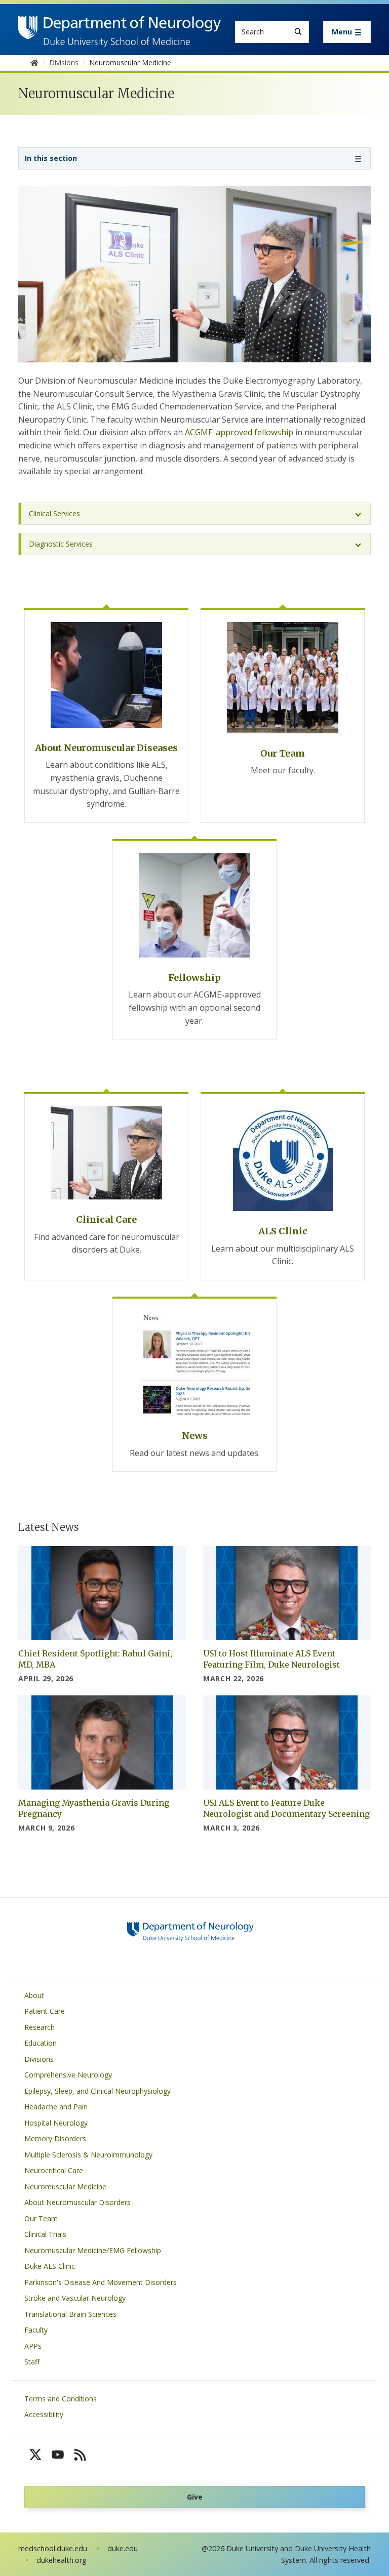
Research (40, 2027)
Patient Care (45, 2011)
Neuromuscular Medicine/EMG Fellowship (93, 2250)
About (34, 1995)
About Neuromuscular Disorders (77, 2202)
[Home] (120, 26)
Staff (32, 2362)
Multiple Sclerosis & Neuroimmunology (88, 2155)
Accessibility (44, 2414)
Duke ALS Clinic (50, 2266)
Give (195, 2497)
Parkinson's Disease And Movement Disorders (101, 2282)
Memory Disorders (55, 2138)
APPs (33, 2346)
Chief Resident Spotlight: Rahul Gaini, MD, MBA (95, 1659)
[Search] (298, 32)
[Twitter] (35, 2455)
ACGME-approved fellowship (239, 432)
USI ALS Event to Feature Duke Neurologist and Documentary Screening (286, 1808)
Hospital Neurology (56, 2123)
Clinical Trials (45, 2234)
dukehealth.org (62, 2560)
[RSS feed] (80, 2455)
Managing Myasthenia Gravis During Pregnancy (94, 1808)
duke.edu (123, 2548)
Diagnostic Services (61, 544)
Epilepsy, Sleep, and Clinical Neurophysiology (98, 2091)
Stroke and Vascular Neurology (75, 2298)
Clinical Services (54, 513)
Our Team (41, 2218)
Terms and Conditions (61, 2399)
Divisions (39, 2059)
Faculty (36, 2330)
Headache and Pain (56, 2107)
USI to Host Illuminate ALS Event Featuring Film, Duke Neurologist (271, 1659)
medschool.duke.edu (53, 2548)
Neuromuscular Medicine (65, 2187)
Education (41, 2043)
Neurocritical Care (54, 2170)
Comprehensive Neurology (68, 2075)
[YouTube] (58, 2455)
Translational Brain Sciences (70, 2314)
